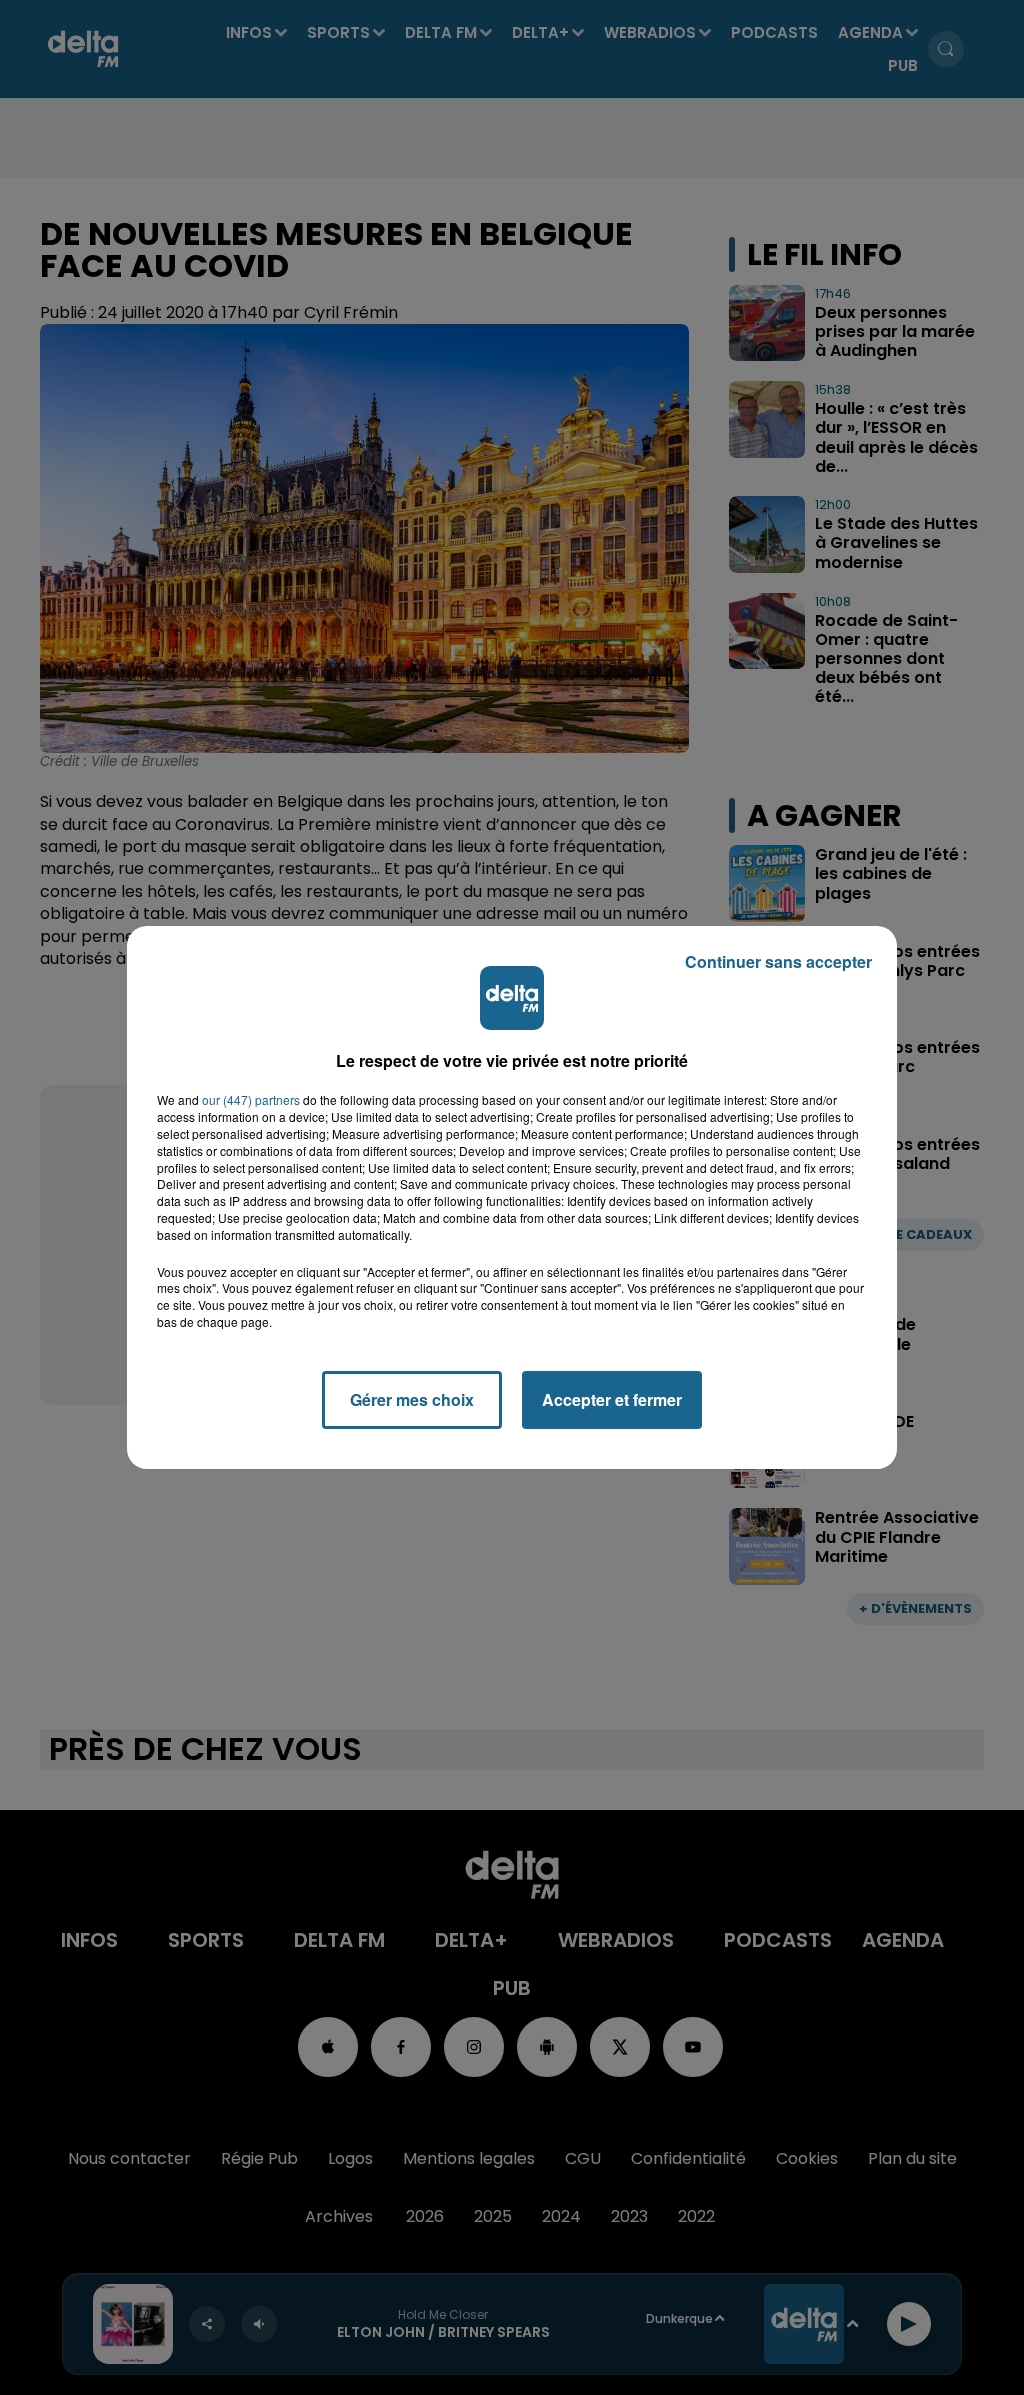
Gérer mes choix (412, 1399)
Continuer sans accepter (778, 961)
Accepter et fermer (612, 1399)
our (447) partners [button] (251, 1100)
